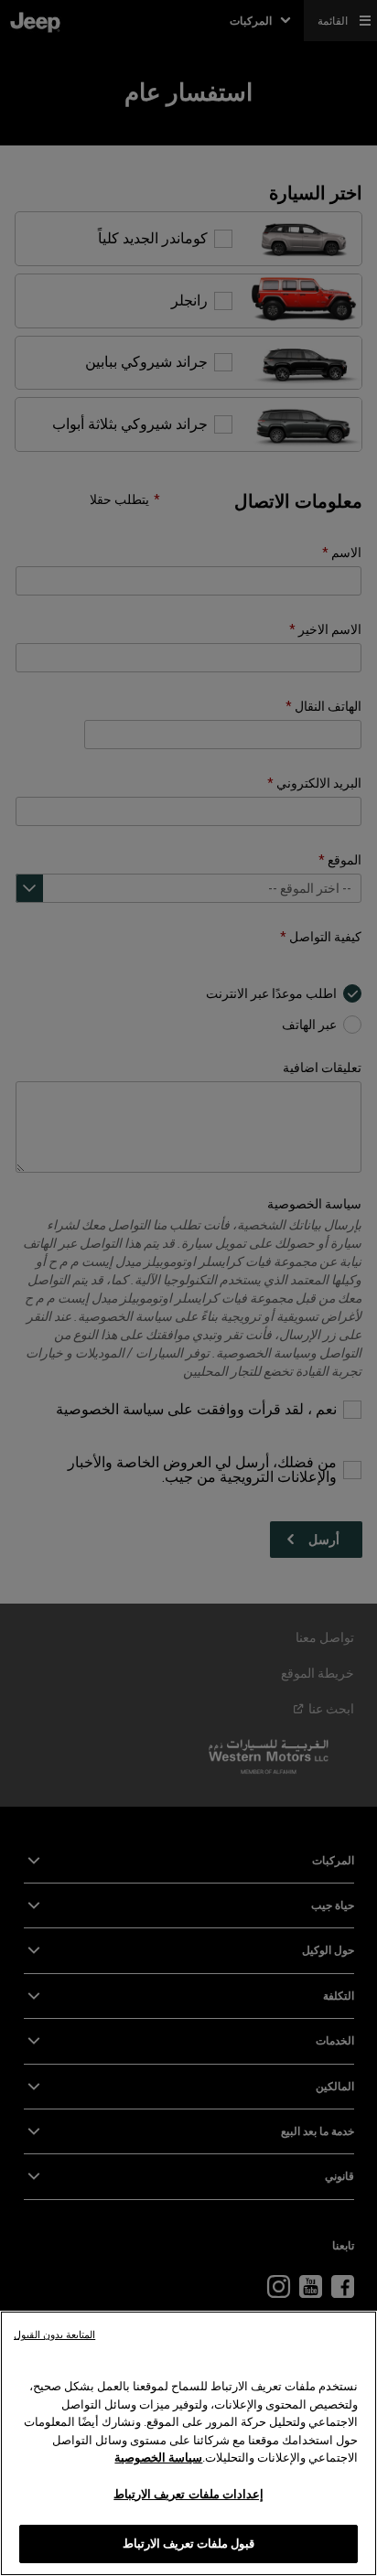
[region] (188, 2443)
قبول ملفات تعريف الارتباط (188, 2544)
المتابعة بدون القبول (54, 2335)
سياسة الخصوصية (158, 2458)
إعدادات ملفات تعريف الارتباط (188, 2494)
